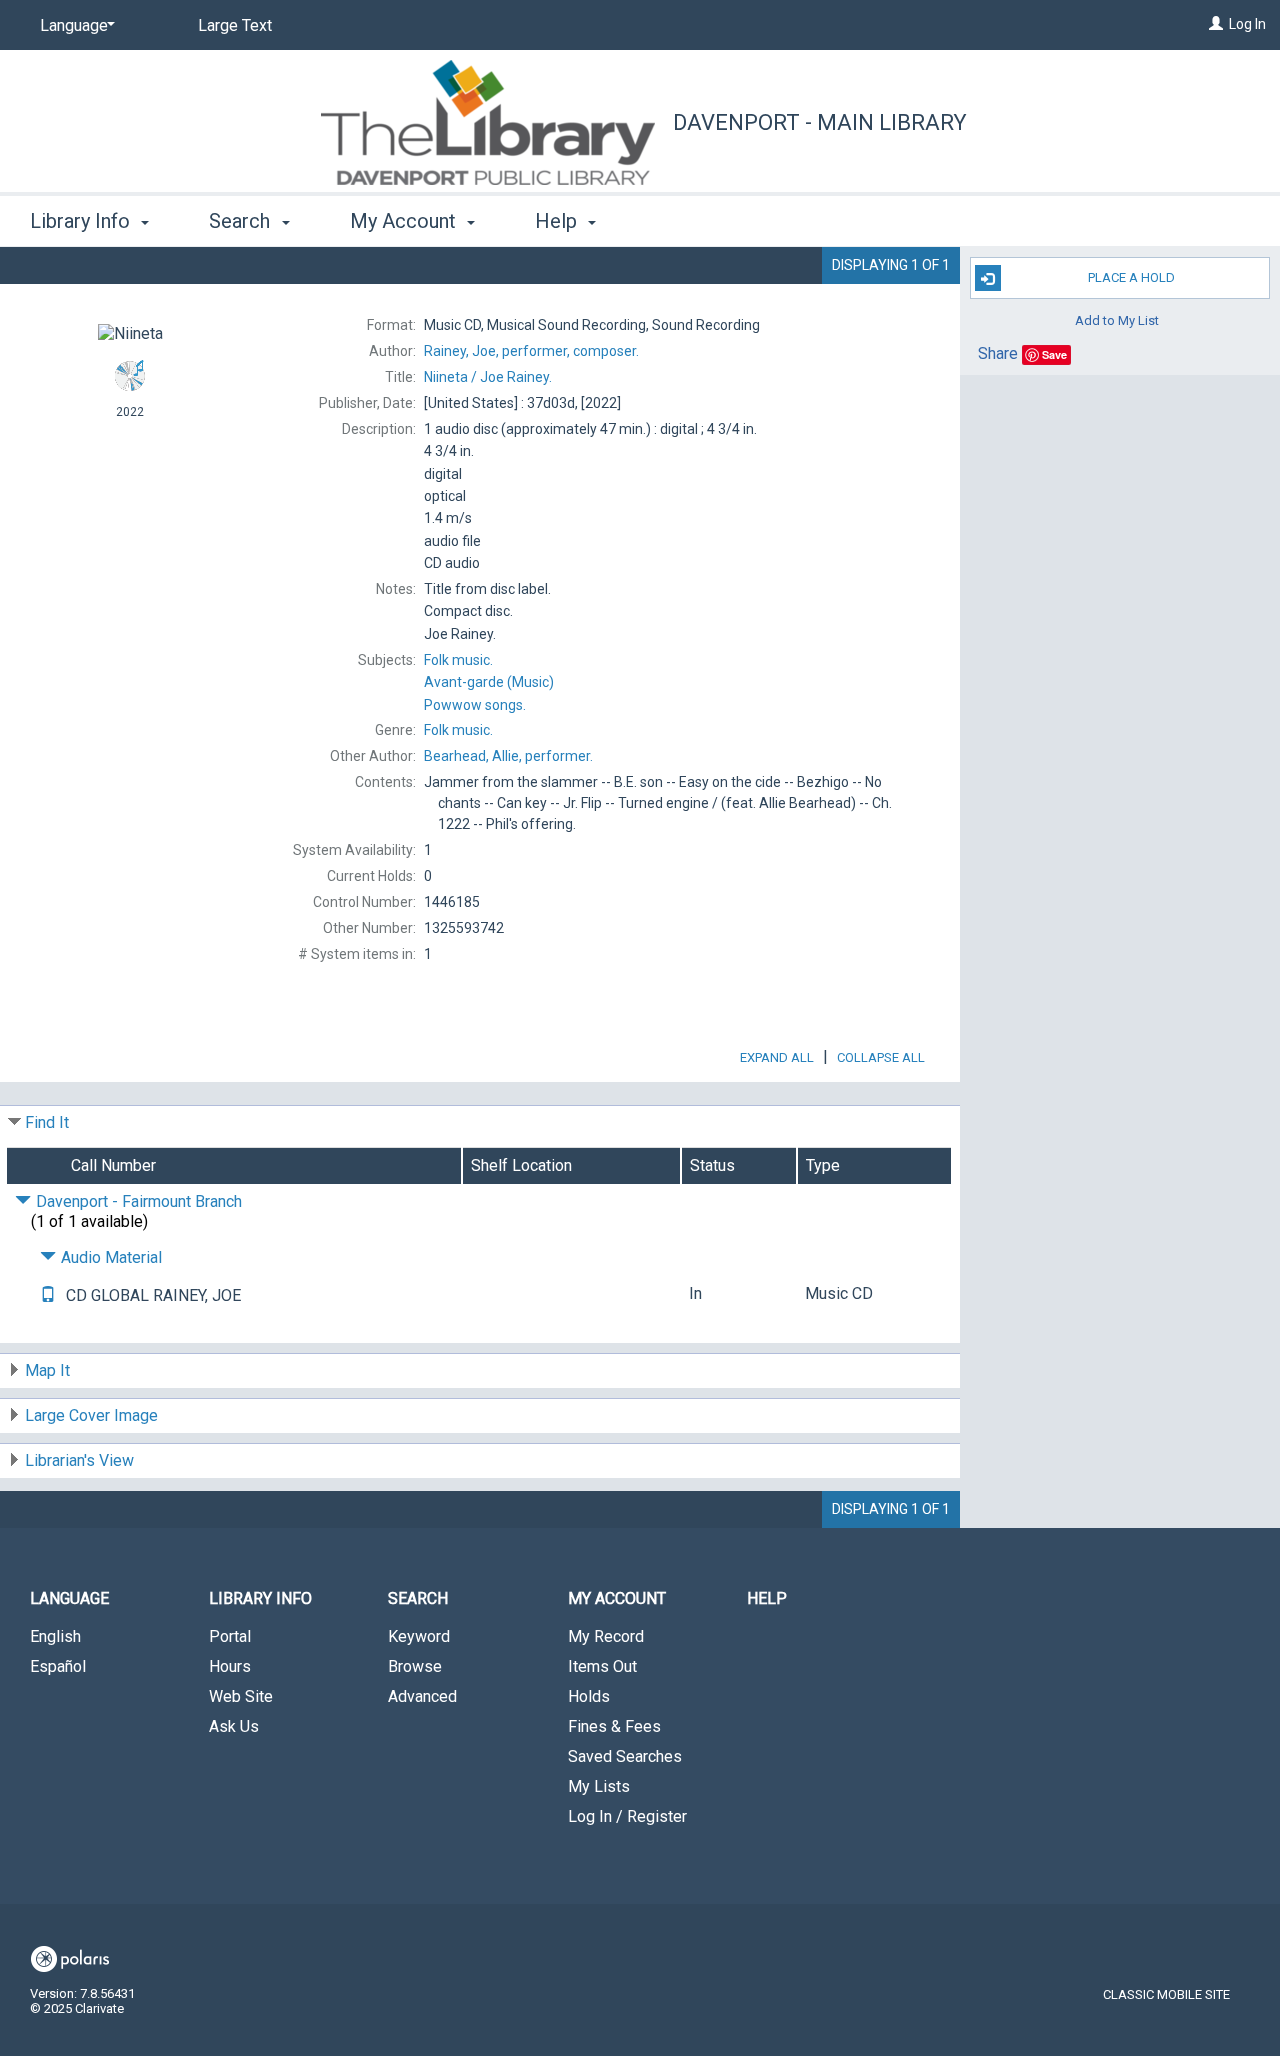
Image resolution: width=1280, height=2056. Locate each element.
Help (767, 1598)
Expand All (777, 1057)
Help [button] (558, 221)
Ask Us (234, 1726)
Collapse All (881, 1057)
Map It (47, 1370)
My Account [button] (405, 221)
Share (998, 353)
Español (58, 1666)
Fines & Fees (614, 1726)
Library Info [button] (82, 221)
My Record (606, 1636)
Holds (589, 1696)
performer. (508, 756)
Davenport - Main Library (820, 122)
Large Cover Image (91, 1415)
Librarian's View (79, 1460)
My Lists (599, 1786)
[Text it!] (48, 1295)
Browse (415, 1666)
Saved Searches (625, 1756)
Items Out (602, 1666)
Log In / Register (627, 1816)
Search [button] (242, 221)
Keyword (419, 1636)
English (55, 1636)
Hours (230, 1666)
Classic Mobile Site (1166, 1994)
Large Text (235, 25)
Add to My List (1117, 319)
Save (1054, 354)
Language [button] (69, 1598)
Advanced (422, 1696)
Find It (47, 1122)
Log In (1247, 24)
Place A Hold (1131, 277)
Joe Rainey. (488, 377)
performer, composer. (531, 351)
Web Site (241, 1696)
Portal (230, 1636)
